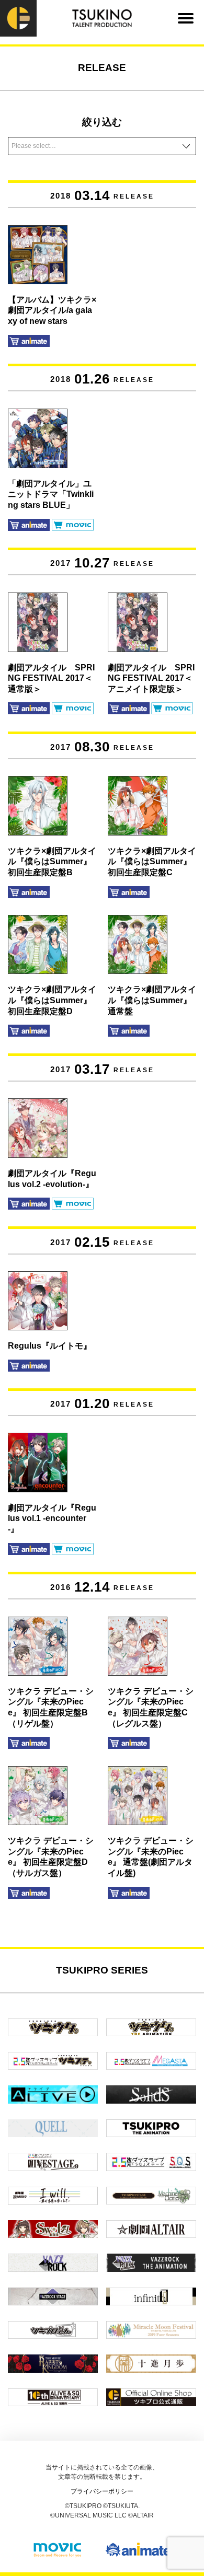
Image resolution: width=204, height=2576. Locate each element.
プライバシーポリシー (102, 2491)
